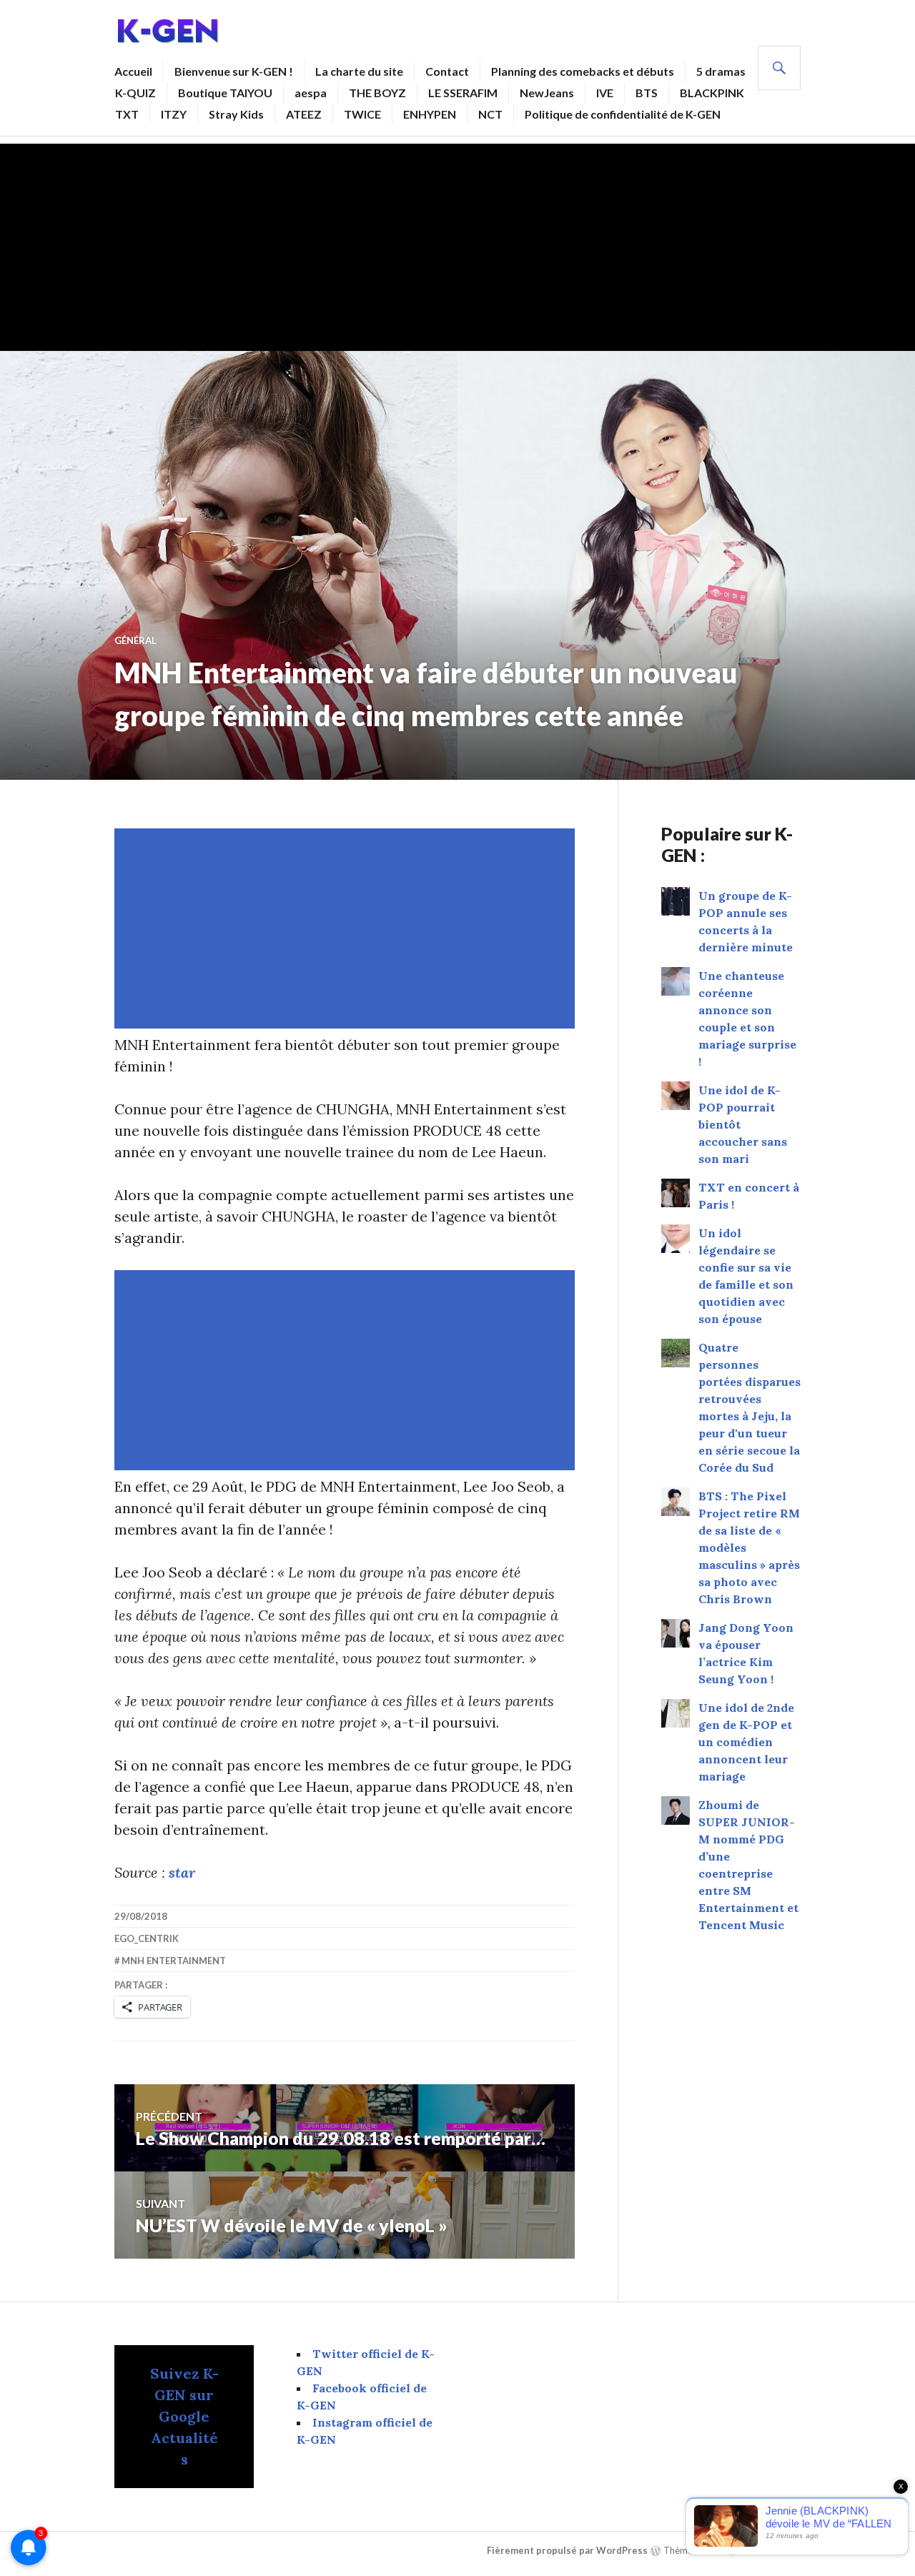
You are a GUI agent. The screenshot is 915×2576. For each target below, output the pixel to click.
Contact (447, 71)
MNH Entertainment (174, 1961)
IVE (605, 93)
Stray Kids (236, 114)
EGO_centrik (147, 1938)
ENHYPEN (430, 114)
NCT (490, 114)
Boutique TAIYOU (225, 93)
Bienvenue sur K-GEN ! (234, 71)
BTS (647, 93)
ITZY (174, 114)
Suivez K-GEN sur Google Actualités (184, 2416)
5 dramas (721, 71)
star (182, 1872)
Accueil (133, 71)
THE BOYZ (377, 93)
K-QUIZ (135, 93)
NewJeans (547, 93)
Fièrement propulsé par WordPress (567, 2550)
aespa (311, 93)
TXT (127, 114)
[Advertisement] (457, 244)
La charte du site (359, 71)
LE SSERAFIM (463, 93)
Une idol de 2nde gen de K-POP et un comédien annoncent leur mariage (746, 1742)
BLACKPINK (712, 93)
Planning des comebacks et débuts (583, 71)
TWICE (362, 114)
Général (135, 640)
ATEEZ (304, 114)
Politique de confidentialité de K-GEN (623, 114)
